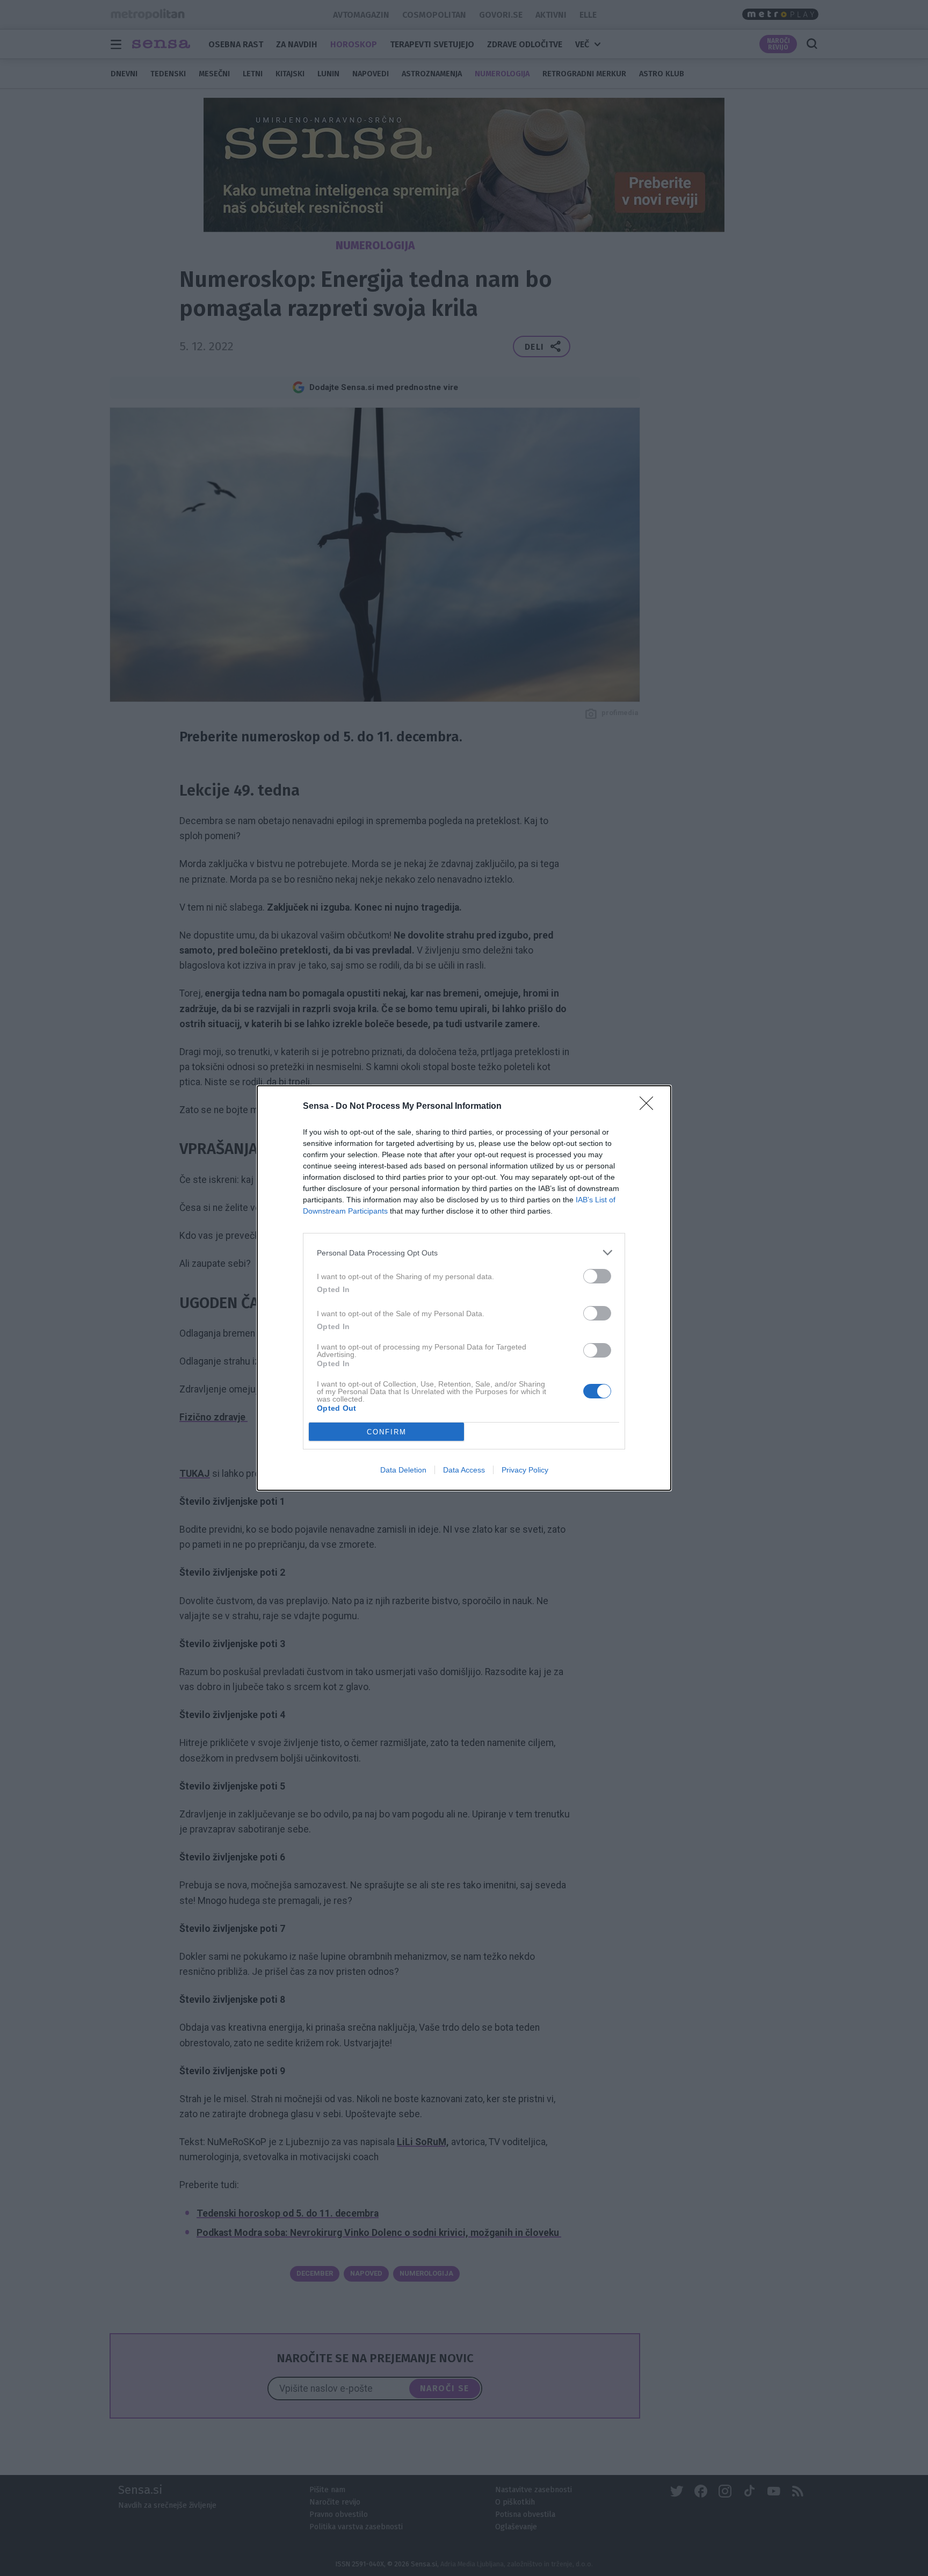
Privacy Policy (525, 1470)
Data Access (464, 1470)
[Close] (650, 1107)
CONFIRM (387, 1432)
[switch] (597, 1276)
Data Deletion (403, 1470)
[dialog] (464, 1288)
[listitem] (464, 1253)
